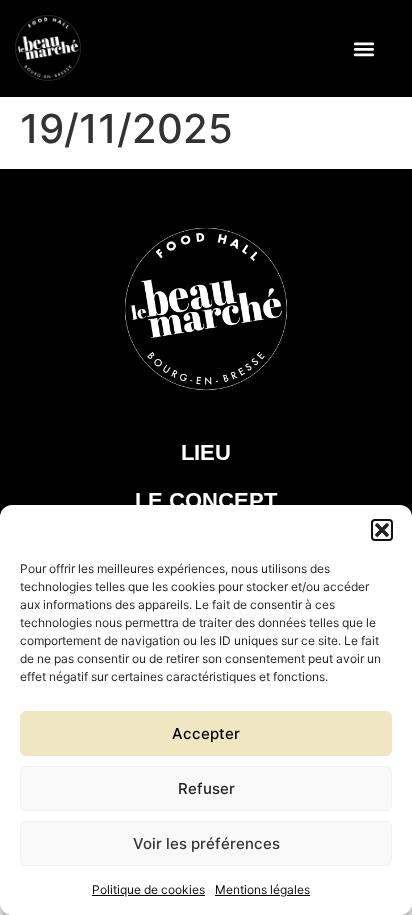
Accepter (206, 733)
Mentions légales (262, 889)
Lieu (206, 452)
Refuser (206, 788)
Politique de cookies (148, 889)
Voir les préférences (206, 843)
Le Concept (206, 500)
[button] (382, 530)
